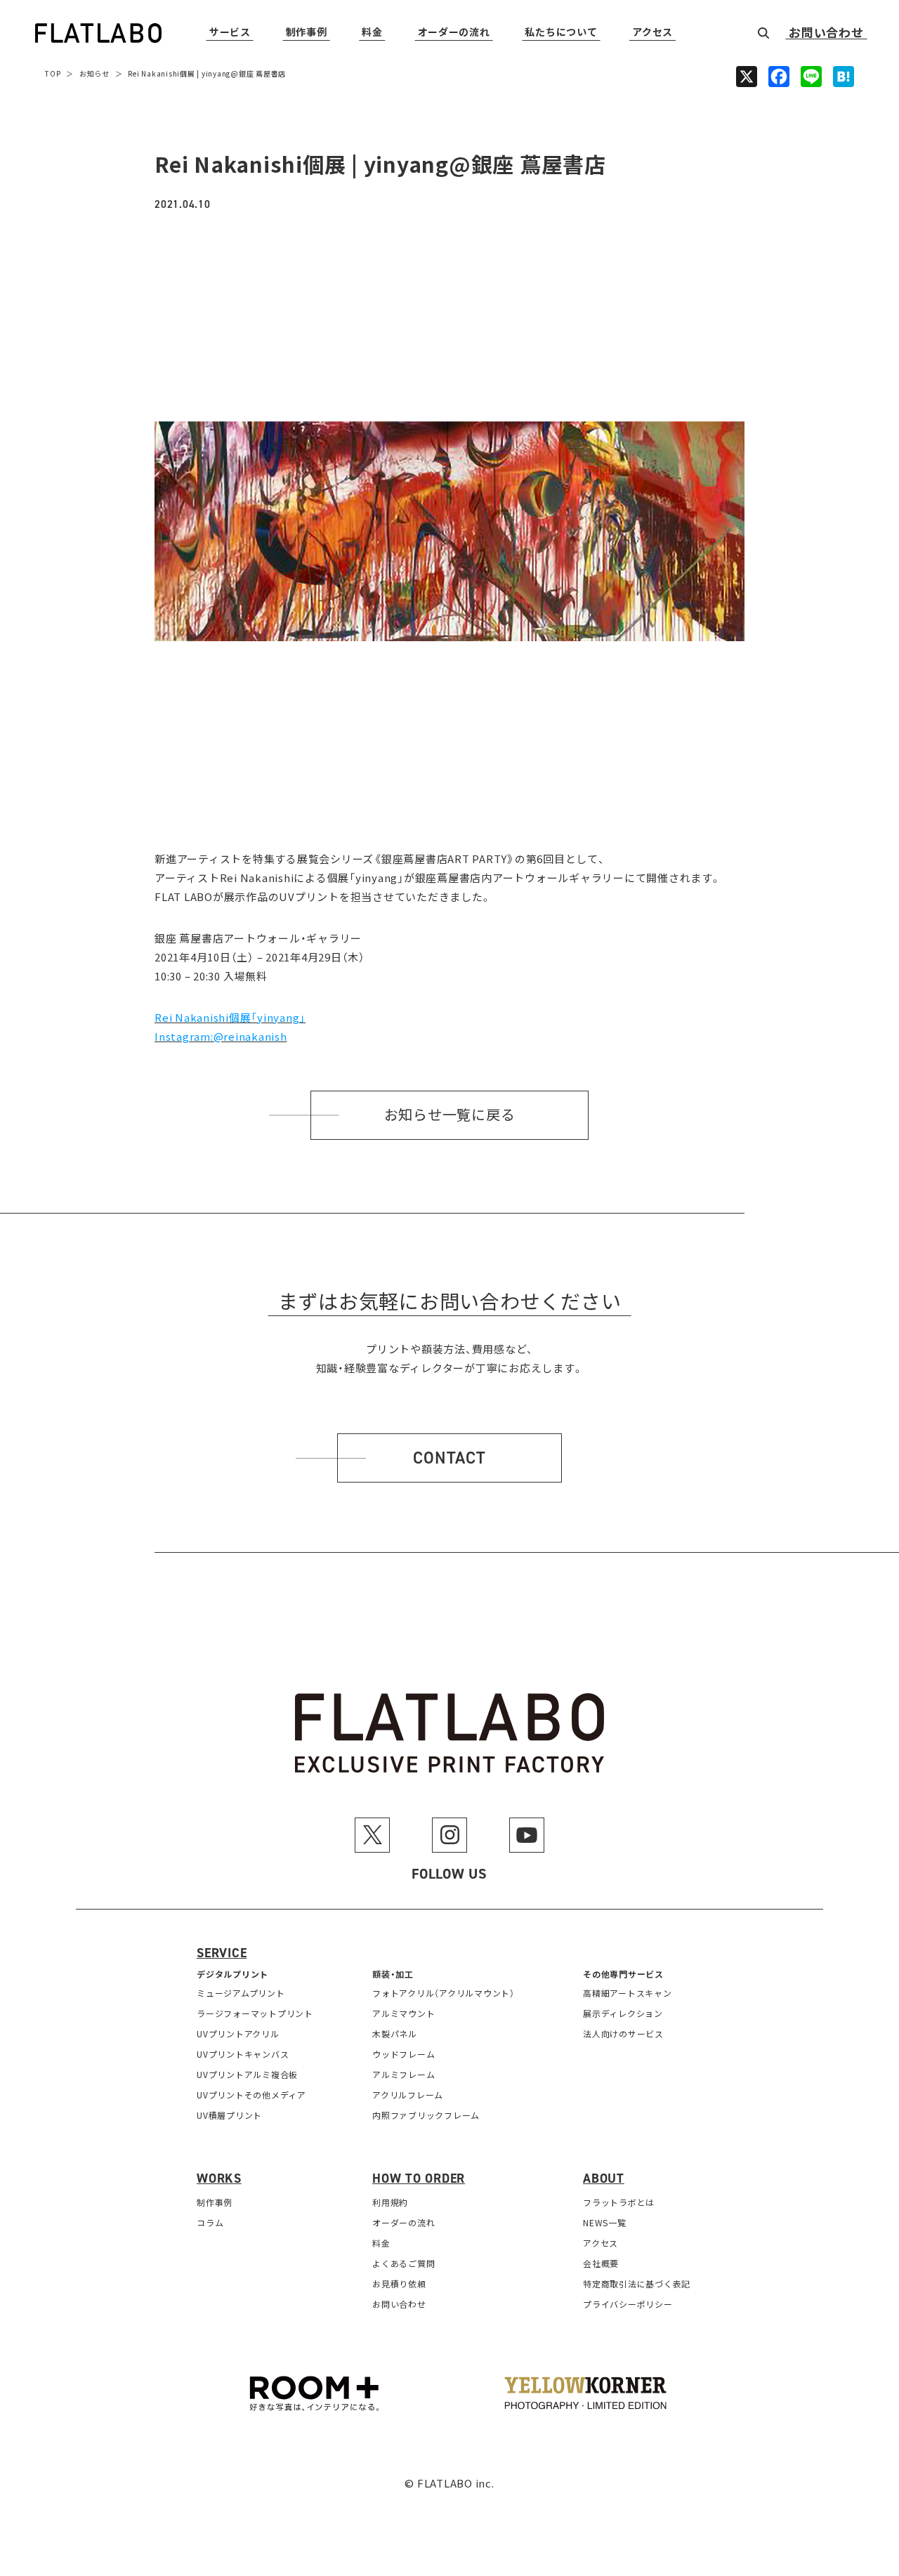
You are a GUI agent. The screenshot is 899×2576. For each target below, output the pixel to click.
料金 (372, 33)
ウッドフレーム (403, 2054)
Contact (449, 1458)
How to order (419, 2179)
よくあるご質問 (403, 2263)
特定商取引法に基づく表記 (637, 2283)
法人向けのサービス (623, 2033)
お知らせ (94, 73)
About (604, 2179)
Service (222, 1953)
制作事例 (307, 33)
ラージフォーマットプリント (255, 2013)
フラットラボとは (619, 2202)
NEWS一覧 (605, 2222)
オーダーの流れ (454, 33)
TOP (53, 73)
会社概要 (601, 2263)
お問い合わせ (826, 33)
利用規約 (390, 2202)
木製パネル (395, 2033)
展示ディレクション (623, 2013)
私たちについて (561, 33)
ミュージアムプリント (241, 1993)
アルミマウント (403, 2013)
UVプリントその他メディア (251, 2095)
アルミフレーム (403, 2074)
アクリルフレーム (408, 2095)
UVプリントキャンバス (243, 2054)
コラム (210, 2222)
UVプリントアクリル (238, 2033)
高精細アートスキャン (628, 1993)
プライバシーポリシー (628, 2304)
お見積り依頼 (399, 2283)
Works (219, 2179)
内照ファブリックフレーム (426, 2115)
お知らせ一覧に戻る (450, 1115)
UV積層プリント (229, 2115)
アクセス (652, 33)
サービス (230, 33)
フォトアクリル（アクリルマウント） (444, 1993)
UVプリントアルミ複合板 (247, 2074)
